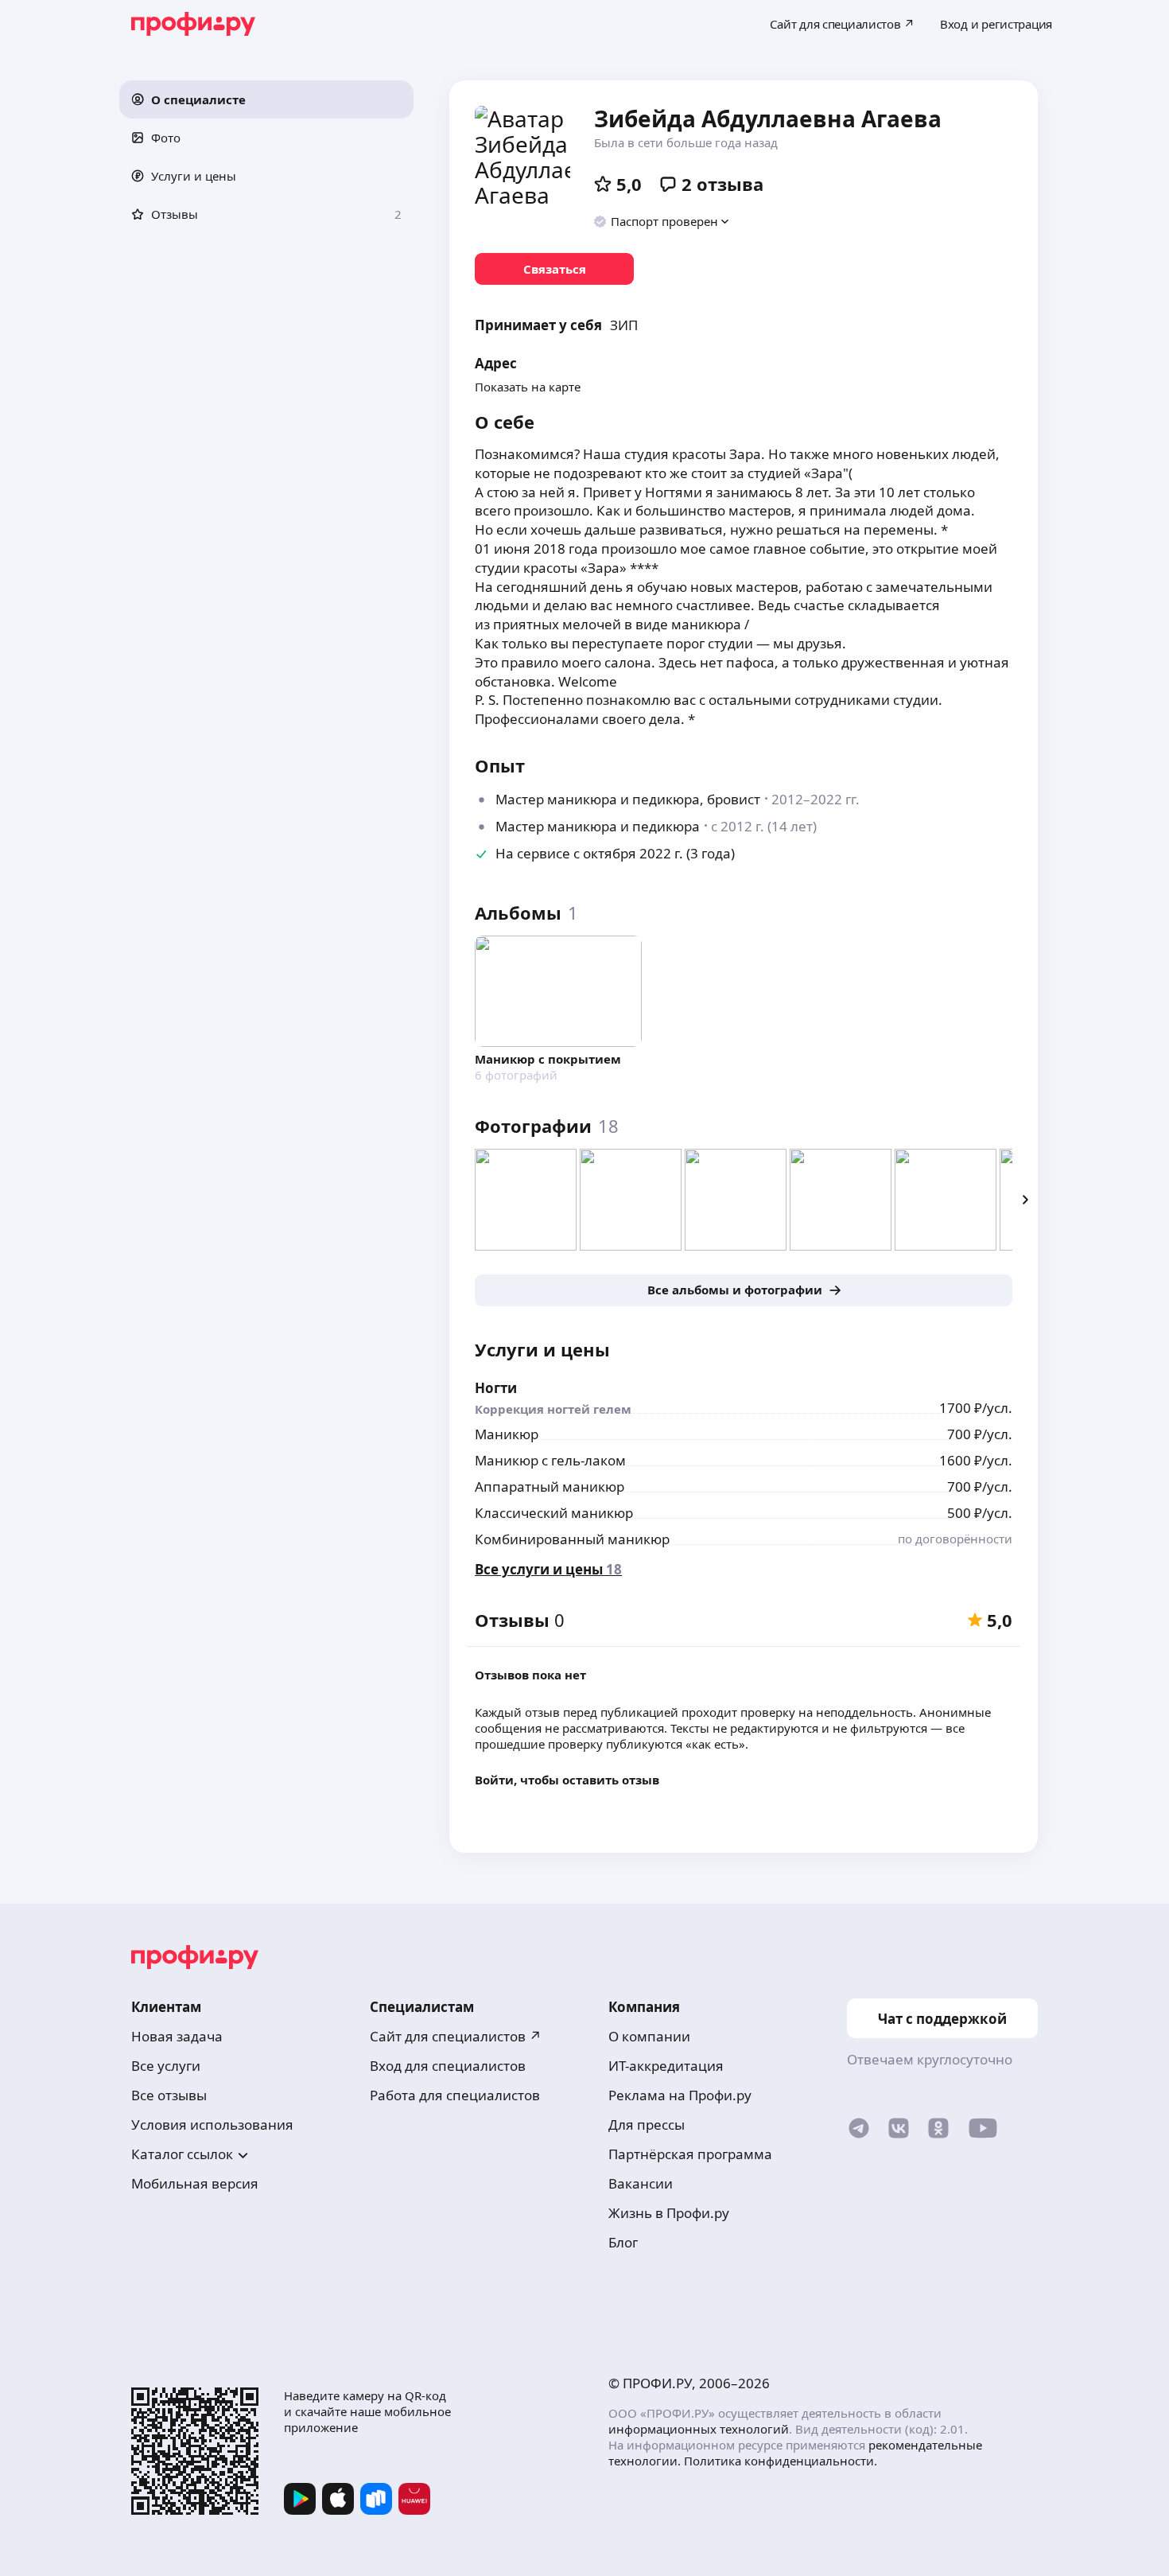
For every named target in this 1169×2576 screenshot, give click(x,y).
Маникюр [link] (507, 1434)
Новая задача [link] (177, 2036)
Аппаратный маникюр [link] (550, 1486)
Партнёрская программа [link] (690, 2154)
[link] (554, 269)
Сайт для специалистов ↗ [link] (456, 2036)
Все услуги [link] (166, 2066)
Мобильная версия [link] (195, 2183)
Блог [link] (623, 2242)
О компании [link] (649, 2036)
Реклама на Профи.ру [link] (680, 2095)
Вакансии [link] (641, 2183)
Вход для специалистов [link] (448, 2066)
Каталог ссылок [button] (182, 2154)
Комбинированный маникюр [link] (572, 1539)
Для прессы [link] (647, 2125)
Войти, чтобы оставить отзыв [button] (567, 1780)
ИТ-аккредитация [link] (666, 2066)
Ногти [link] (496, 1388)
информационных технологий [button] (699, 2429)
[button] (266, 99)
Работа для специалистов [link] (455, 2095)
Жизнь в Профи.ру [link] (669, 2213)
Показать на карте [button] (528, 387)
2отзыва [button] (722, 184)
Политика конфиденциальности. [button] (781, 2461)
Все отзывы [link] (169, 2095)
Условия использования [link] (212, 2125)
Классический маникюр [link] (554, 1513)
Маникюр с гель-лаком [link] (550, 1460)
